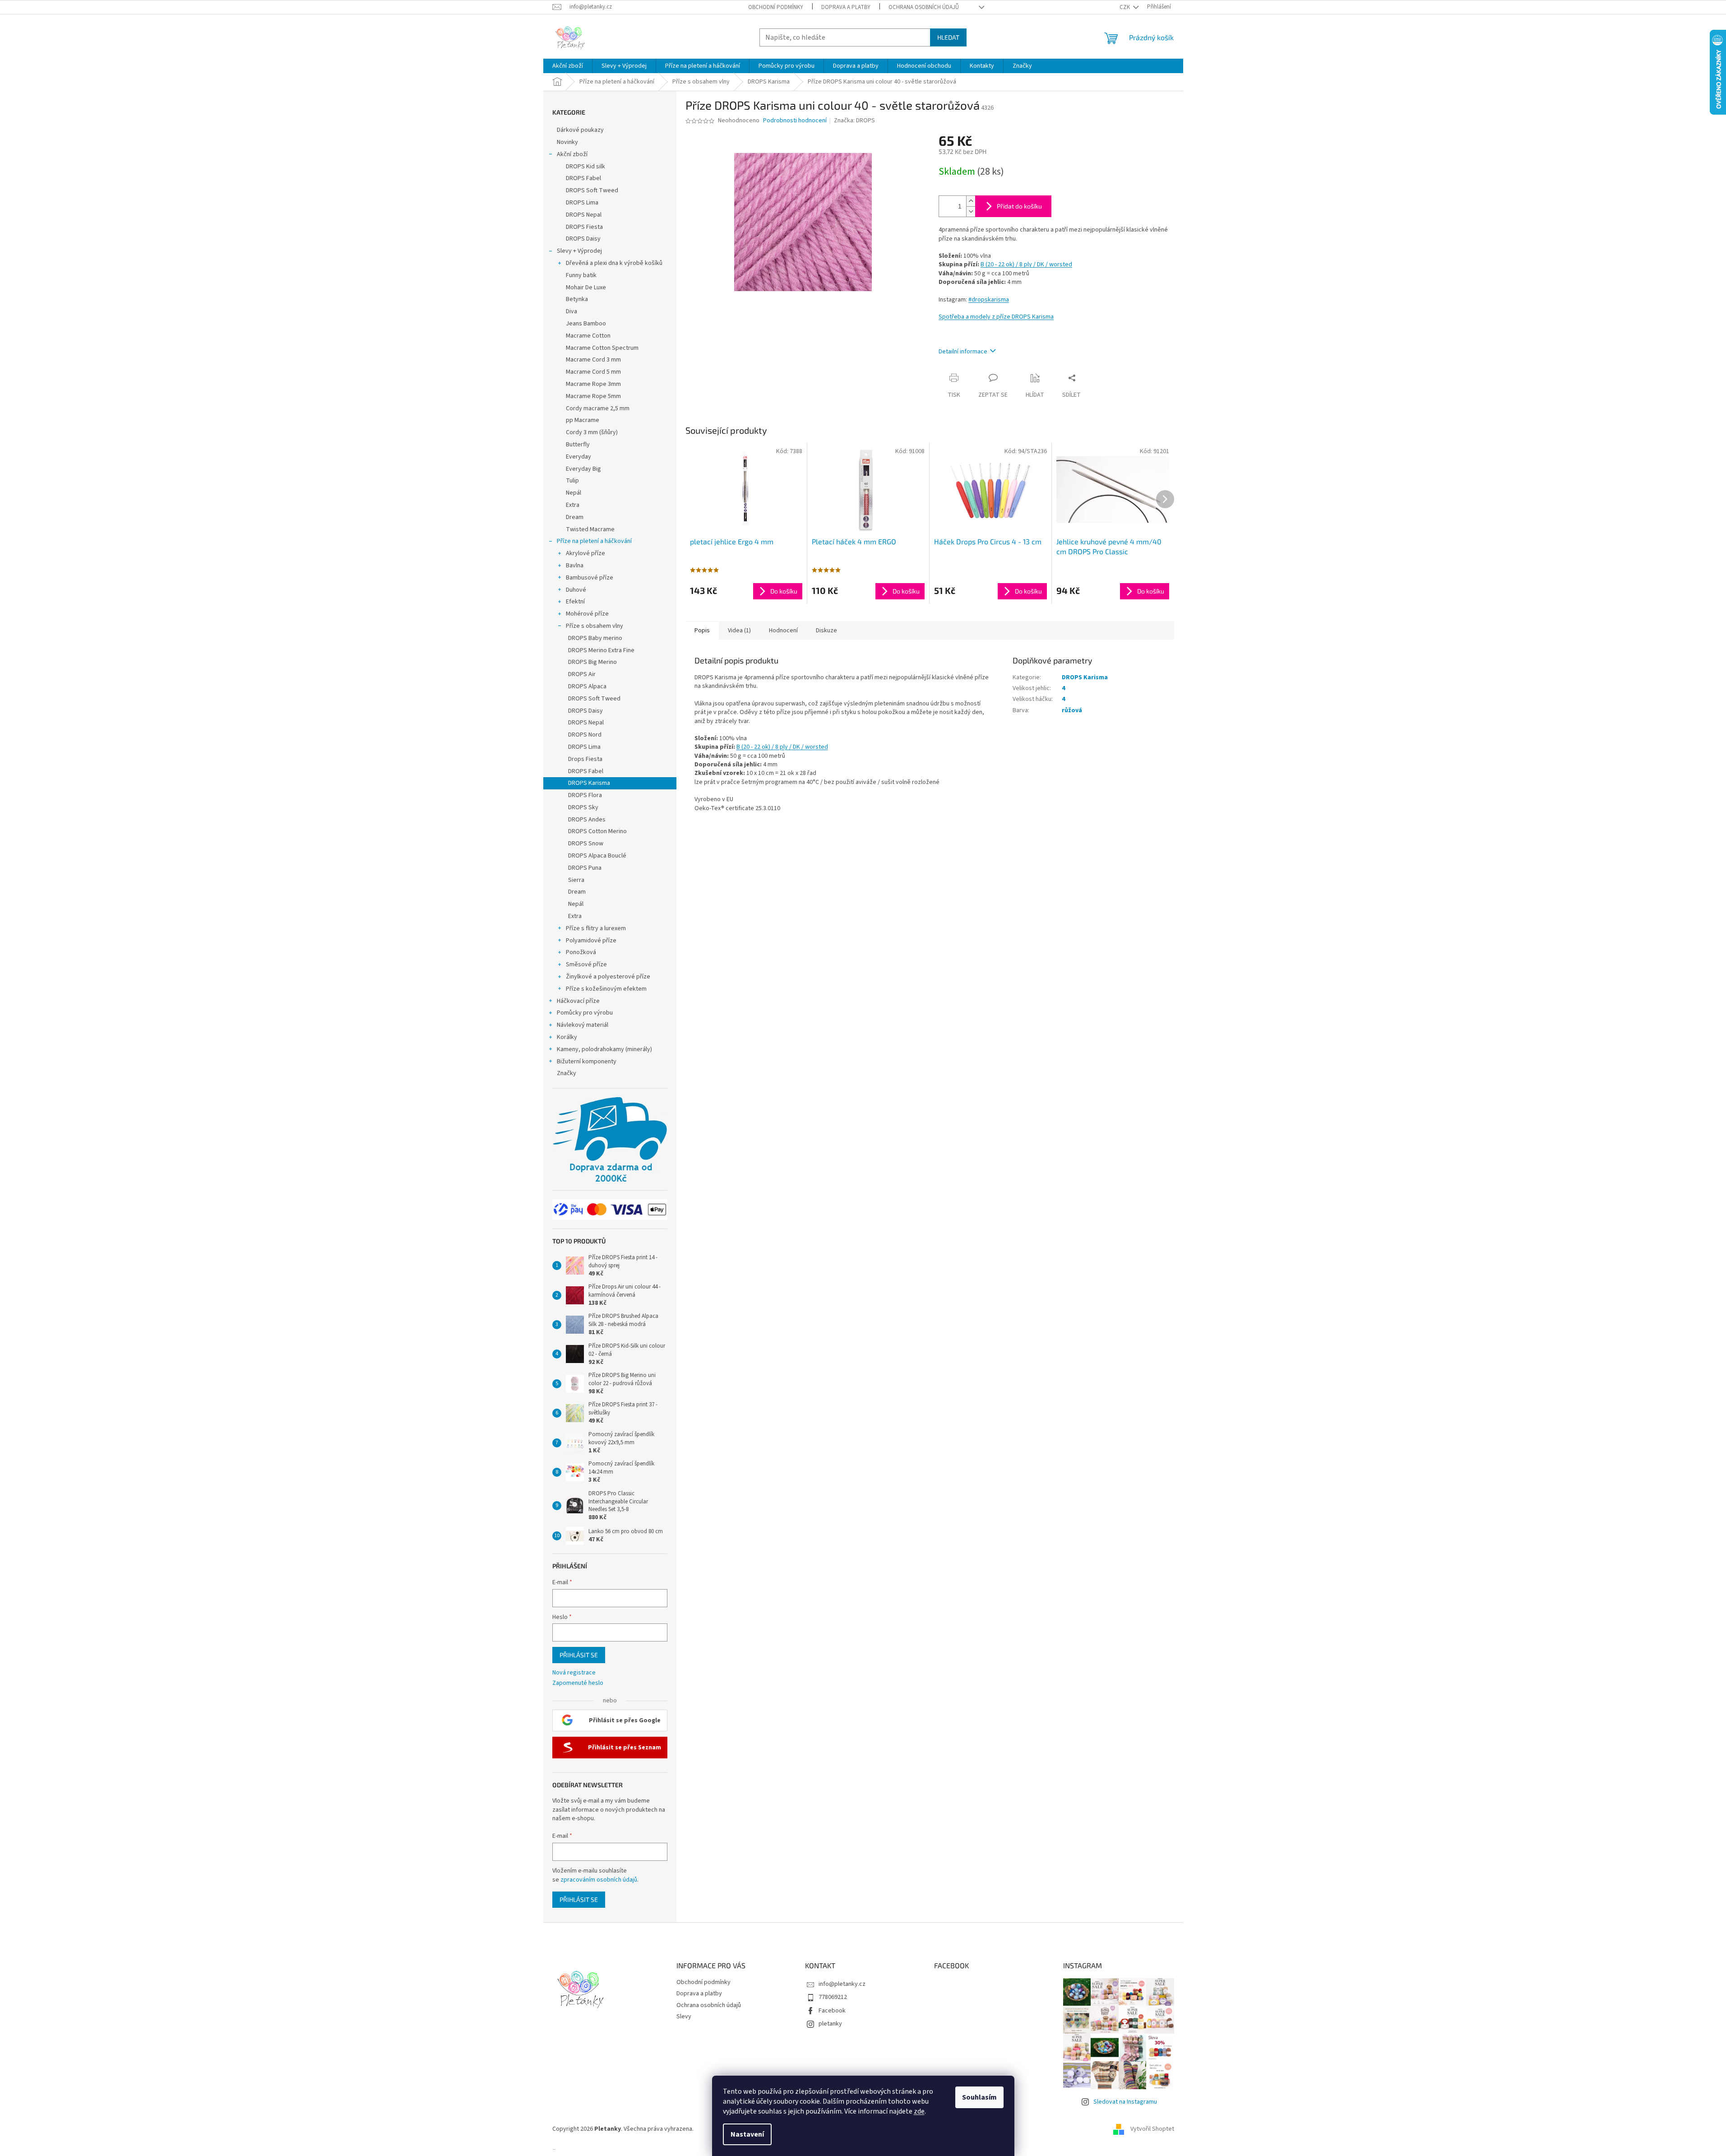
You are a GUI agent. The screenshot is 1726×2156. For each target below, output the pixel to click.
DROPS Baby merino (595, 638)
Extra (573, 505)
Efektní (575, 602)
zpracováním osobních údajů (599, 1880)
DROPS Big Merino (592, 662)
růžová (1072, 710)
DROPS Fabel (583, 178)
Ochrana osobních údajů (924, 7)
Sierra (576, 880)
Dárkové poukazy (580, 130)
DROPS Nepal (584, 215)
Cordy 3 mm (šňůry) (592, 432)
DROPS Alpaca (587, 686)
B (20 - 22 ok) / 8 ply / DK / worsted (1026, 264)
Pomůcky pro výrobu (585, 1013)
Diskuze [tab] (826, 631)
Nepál (574, 493)
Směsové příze (586, 964)
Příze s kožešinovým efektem (606, 989)
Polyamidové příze (591, 941)
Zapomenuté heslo (578, 1683)
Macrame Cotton (588, 336)
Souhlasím (979, 2097)
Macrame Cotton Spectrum (602, 348)
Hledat (948, 37)
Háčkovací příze (578, 1001)
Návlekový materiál (583, 1025)
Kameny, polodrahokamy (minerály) (604, 1049)
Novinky (567, 142)
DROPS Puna (585, 868)
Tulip (572, 481)
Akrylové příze (585, 553)
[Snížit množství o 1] (971, 211)
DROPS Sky (583, 807)
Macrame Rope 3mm (593, 384)
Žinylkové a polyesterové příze (608, 977)
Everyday (578, 457)
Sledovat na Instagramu (1125, 2102)
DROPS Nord (585, 735)
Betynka (577, 299)
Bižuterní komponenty (587, 1062)
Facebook (832, 2011)
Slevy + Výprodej (579, 251)
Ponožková (581, 952)
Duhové (576, 590)
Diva (571, 311)
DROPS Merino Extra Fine (601, 650)
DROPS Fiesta (584, 227)
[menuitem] (568, 66)
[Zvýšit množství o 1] (971, 201)
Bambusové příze (590, 578)
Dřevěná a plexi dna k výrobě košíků (614, 263)
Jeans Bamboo (586, 324)
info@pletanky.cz (842, 1984)
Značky (567, 1073)
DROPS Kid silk (585, 167)
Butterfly (578, 445)
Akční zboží (572, 154)
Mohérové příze (587, 614)
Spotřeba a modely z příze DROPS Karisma (996, 317)
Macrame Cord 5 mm (593, 372)
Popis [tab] (702, 631)
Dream (575, 517)
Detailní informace (963, 352)
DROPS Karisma (589, 783)
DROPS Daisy (583, 239)
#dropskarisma (989, 300)
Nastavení (747, 2134)
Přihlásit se (579, 1655)
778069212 (833, 1997)
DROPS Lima (582, 203)
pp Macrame (583, 420)
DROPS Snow (586, 844)
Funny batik (581, 275)
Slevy (684, 2017)
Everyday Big (583, 469)
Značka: (854, 121)
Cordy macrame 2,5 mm (598, 408)
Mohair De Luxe (586, 287)
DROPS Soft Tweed (592, 190)
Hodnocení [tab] (783, 631)
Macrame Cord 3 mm (593, 360)
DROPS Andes (587, 820)
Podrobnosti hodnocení (795, 121)
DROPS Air (582, 674)
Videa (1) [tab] (739, 631)
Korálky (567, 1037)
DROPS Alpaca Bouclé (597, 856)
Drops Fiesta (585, 759)
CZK (1125, 7)
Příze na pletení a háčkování (594, 541)
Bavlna (575, 566)
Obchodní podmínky (776, 7)
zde (919, 2111)
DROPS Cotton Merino (597, 831)
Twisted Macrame (590, 529)
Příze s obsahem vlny (595, 626)
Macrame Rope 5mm (593, 396)
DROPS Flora (585, 795)
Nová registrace (574, 1673)
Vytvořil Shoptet (1152, 2129)
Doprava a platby (846, 7)
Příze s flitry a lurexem (596, 928)
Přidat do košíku (1019, 206)
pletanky (830, 2024)
